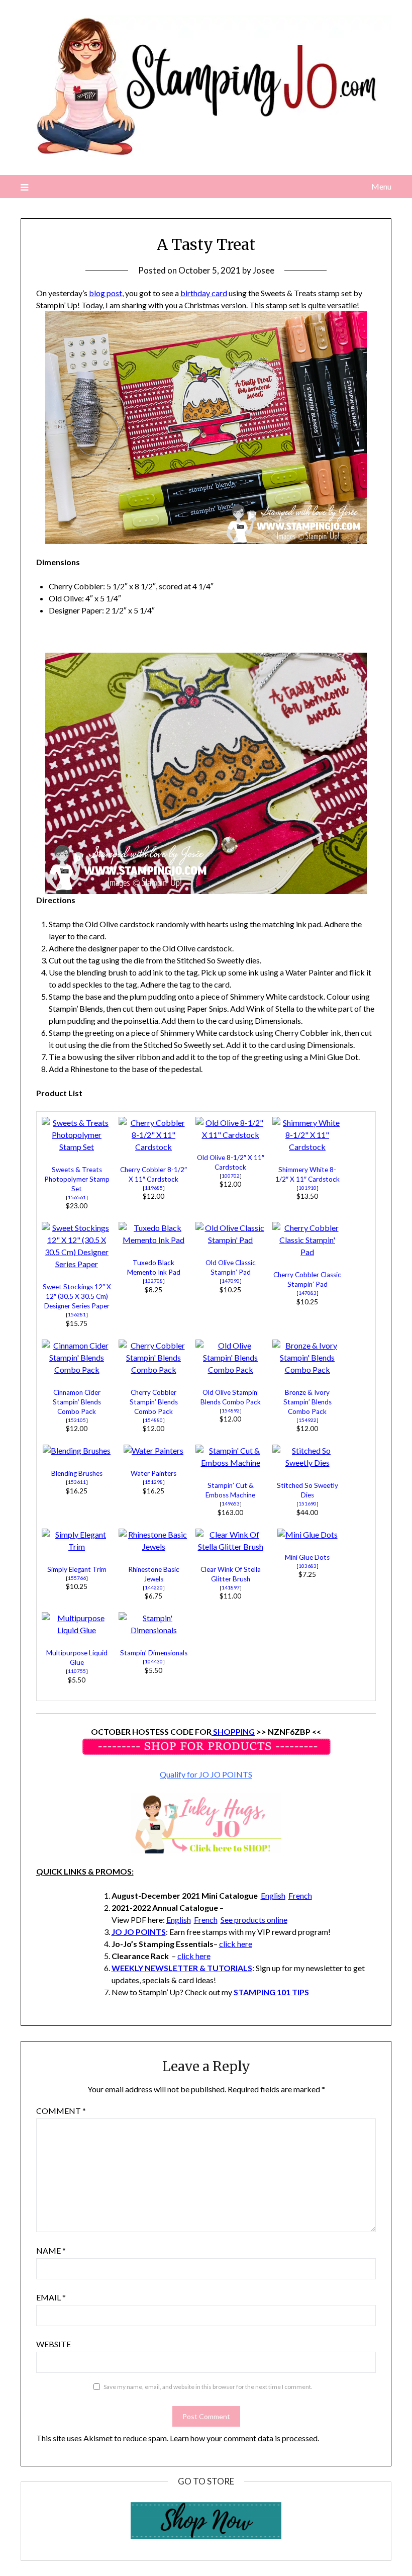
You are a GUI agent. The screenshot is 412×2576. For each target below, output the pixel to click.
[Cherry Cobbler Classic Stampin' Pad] (307, 1252)
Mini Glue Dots (307, 1557)
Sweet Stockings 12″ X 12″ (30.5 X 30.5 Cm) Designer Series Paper (77, 1296)
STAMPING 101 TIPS (271, 1992)
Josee (264, 270)
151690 (307, 1503)
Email (51, 2297)
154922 (307, 1420)
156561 (77, 1197)
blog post (106, 293)
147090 (231, 1281)
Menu (381, 186)
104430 (154, 1661)
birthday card (204, 293)
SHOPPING (233, 1731)
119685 (154, 1188)
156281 (77, 1314)
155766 (77, 1578)
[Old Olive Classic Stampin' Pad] (231, 1240)
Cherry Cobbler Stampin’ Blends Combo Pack (154, 1402)
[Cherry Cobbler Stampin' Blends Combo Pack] (154, 1369)
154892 (231, 1410)
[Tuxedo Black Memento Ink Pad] (154, 1240)
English (273, 1895)
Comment (61, 2111)
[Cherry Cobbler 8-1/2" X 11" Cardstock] (154, 1147)
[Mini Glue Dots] (307, 1534)
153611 (77, 1482)
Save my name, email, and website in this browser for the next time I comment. (208, 2387)
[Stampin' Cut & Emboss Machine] (231, 1462)
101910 (307, 1188)
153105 (77, 1420)
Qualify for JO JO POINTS (206, 1774)
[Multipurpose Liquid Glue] (77, 1630)
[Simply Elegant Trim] (77, 1546)
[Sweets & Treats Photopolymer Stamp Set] (77, 1147)
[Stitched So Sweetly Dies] (307, 1462)
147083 (307, 1293)
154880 (154, 1420)
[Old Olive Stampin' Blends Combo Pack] (231, 1369)
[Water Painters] (153, 1450)
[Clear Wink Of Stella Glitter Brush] (231, 1546)
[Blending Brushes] (77, 1450)
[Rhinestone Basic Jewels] (154, 1546)
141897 (231, 1587)
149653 (231, 1503)
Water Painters (153, 1473)
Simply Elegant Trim (77, 1569)
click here (236, 1944)
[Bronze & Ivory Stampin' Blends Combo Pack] (307, 1369)
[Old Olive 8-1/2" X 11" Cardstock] (231, 1135)
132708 (154, 1281)
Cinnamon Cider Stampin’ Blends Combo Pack (77, 1402)
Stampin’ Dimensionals (154, 1653)
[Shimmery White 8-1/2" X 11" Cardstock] (307, 1147)
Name (51, 2250)
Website (54, 2344)
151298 (154, 1482)
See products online (254, 1920)
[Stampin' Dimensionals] (154, 1630)
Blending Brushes (77, 1473)
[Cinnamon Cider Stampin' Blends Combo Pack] (77, 1369)
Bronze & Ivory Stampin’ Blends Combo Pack (307, 1402)
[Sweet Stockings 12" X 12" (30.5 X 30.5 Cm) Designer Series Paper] (77, 1264)
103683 (307, 1566)
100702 (231, 1176)
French (300, 1895)
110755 (77, 1671)
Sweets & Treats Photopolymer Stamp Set (77, 1179)
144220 (154, 1587)
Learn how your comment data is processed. (244, 2438)
